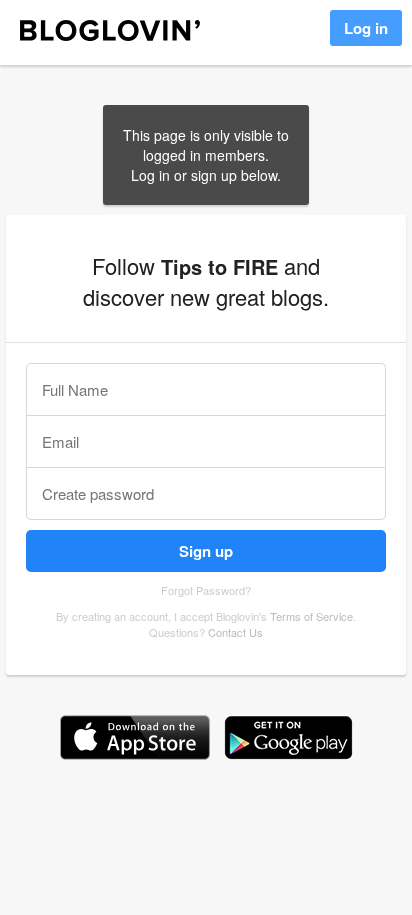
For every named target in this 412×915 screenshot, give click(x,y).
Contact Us (235, 632)
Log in (366, 28)
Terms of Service (311, 616)
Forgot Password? (206, 590)
